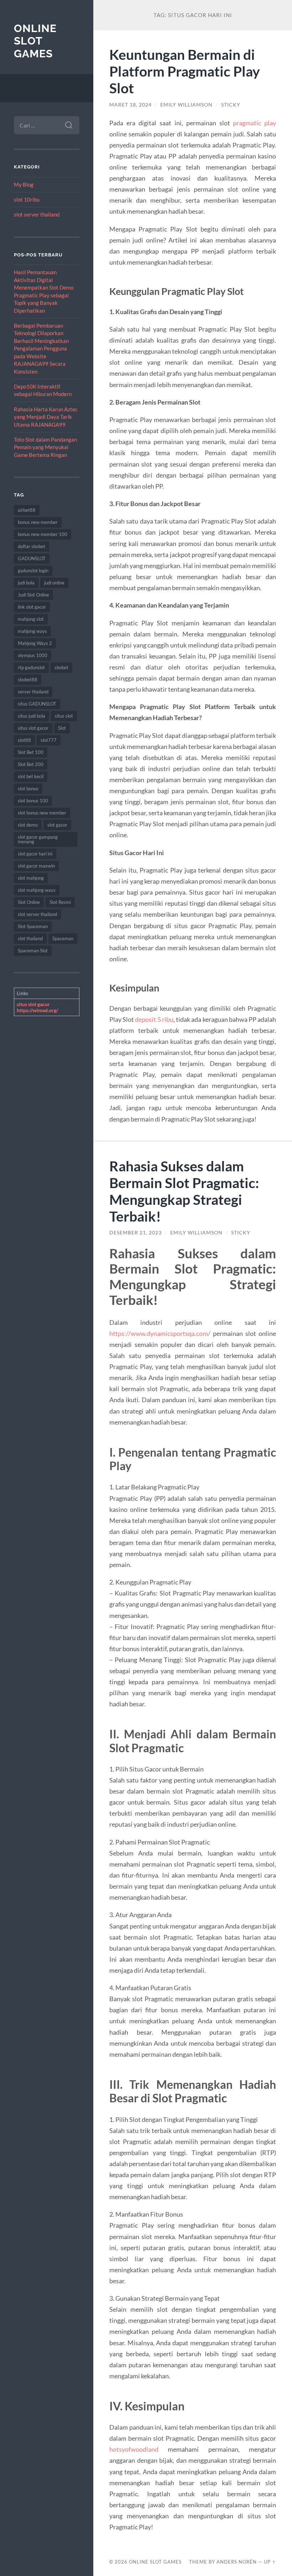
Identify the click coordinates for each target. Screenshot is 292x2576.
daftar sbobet (32, 546)
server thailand (33, 692)
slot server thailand (37, 214)
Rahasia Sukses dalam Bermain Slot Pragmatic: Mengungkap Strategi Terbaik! (184, 1191)
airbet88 (27, 510)
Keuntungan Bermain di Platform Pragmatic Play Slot (185, 71)
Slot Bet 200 (31, 764)
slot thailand (30, 938)
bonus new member (38, 522)
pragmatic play (254, 123)
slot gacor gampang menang (38, 839)
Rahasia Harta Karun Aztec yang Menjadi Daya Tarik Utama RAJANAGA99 (46, 417)
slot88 (24, 740)
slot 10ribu (27, 199)
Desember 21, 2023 (135, 1233)
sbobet (61, 667)
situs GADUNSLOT (37, 704)
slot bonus (28, 789)
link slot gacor (32, 607)
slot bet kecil (31, 776)
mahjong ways (32, 631)
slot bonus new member (42, 813)
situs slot (64, 716)
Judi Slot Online (33, 595)
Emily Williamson (186, 105)
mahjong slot (31, 619)
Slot (62, 728)
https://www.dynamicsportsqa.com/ (160, 1333)
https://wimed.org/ (37, 1010)
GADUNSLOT (32, 558)
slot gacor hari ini (35, 854)
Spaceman (63, 938)
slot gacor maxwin (36, 866)
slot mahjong (31, 878)
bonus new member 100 (43, 534)
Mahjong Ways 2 (35, 643)
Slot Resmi (60, 902)
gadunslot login (33, 571)
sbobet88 (28, 680)
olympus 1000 (33, 655)
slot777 (49, 740)
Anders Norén (237, 2562)
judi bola (26, 583)
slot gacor (57, 825)
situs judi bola (32, 716)
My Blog (24, 184)
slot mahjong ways (37, 890)
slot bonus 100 (33, 801)
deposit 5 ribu (154, 1019)
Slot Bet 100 (31, 752)
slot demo (28, 825)
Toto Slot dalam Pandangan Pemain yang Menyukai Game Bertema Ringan (45, 447)
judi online (54, 583)
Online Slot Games (35, 41)
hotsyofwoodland (134, 2449)
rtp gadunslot (31, 667)
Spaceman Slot (33, 951)
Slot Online (29, 902)
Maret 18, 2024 (131, 105)
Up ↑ (270, 2562)
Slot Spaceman (33, 926)
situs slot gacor (33, 728)
